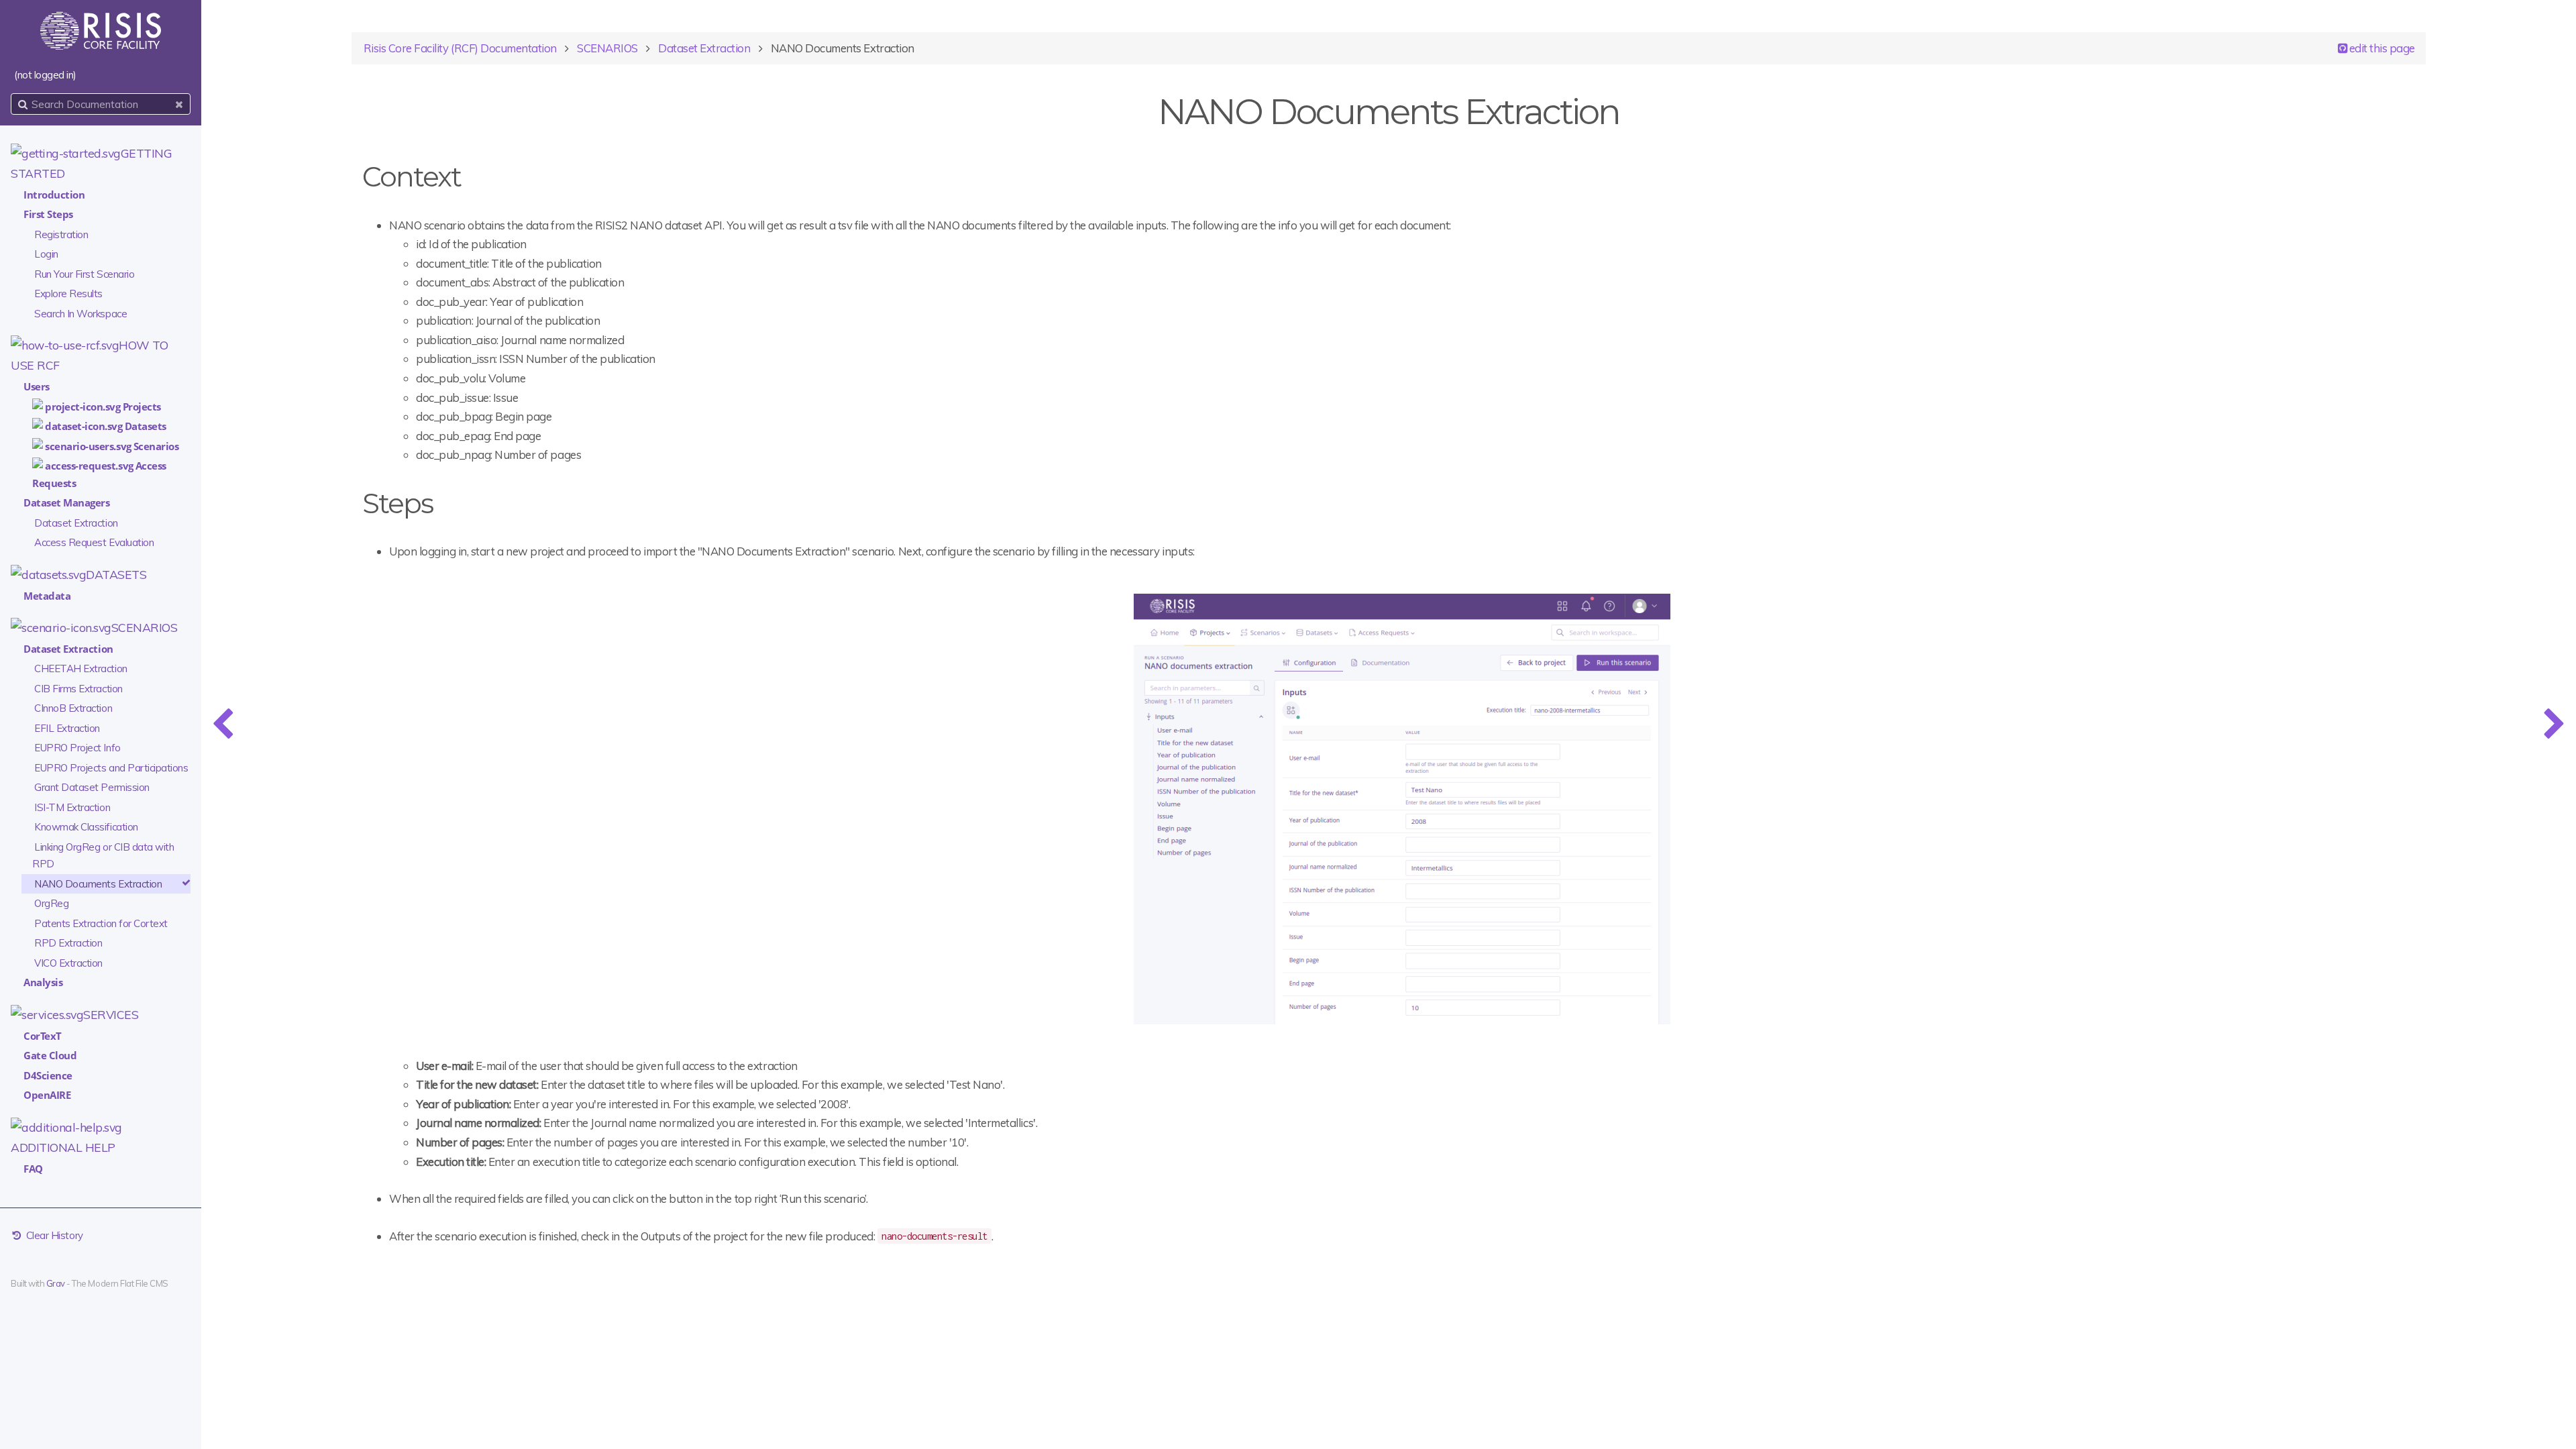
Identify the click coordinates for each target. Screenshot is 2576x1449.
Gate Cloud (50, 1055)
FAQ (33, 1169)
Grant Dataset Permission (92, 787)
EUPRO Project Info (77, 748)
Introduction (54, 195)
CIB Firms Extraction (78, 689)
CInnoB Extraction (73, 708)
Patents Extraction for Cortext (101, 923)
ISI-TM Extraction (72, 807)
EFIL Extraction (67, 728)
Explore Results (68, 293)
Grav (56, 1283)
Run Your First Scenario (84, 274)
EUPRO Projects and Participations (111, 768)
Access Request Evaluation (94, 542)
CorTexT (43, 1036)
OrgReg (51, 903)
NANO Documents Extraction (98, 884)
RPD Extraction (68, 943)
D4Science (48, 1075)
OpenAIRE (47, 1095)
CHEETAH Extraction (80, 668)
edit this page (2381, 48)
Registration (61, 234)
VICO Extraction (68, 963)
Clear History (53, 1235)
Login (46, 254)
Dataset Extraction (76, 523)
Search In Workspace (80, 314)
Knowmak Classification (86, 827)
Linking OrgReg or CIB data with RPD (103, 856)
